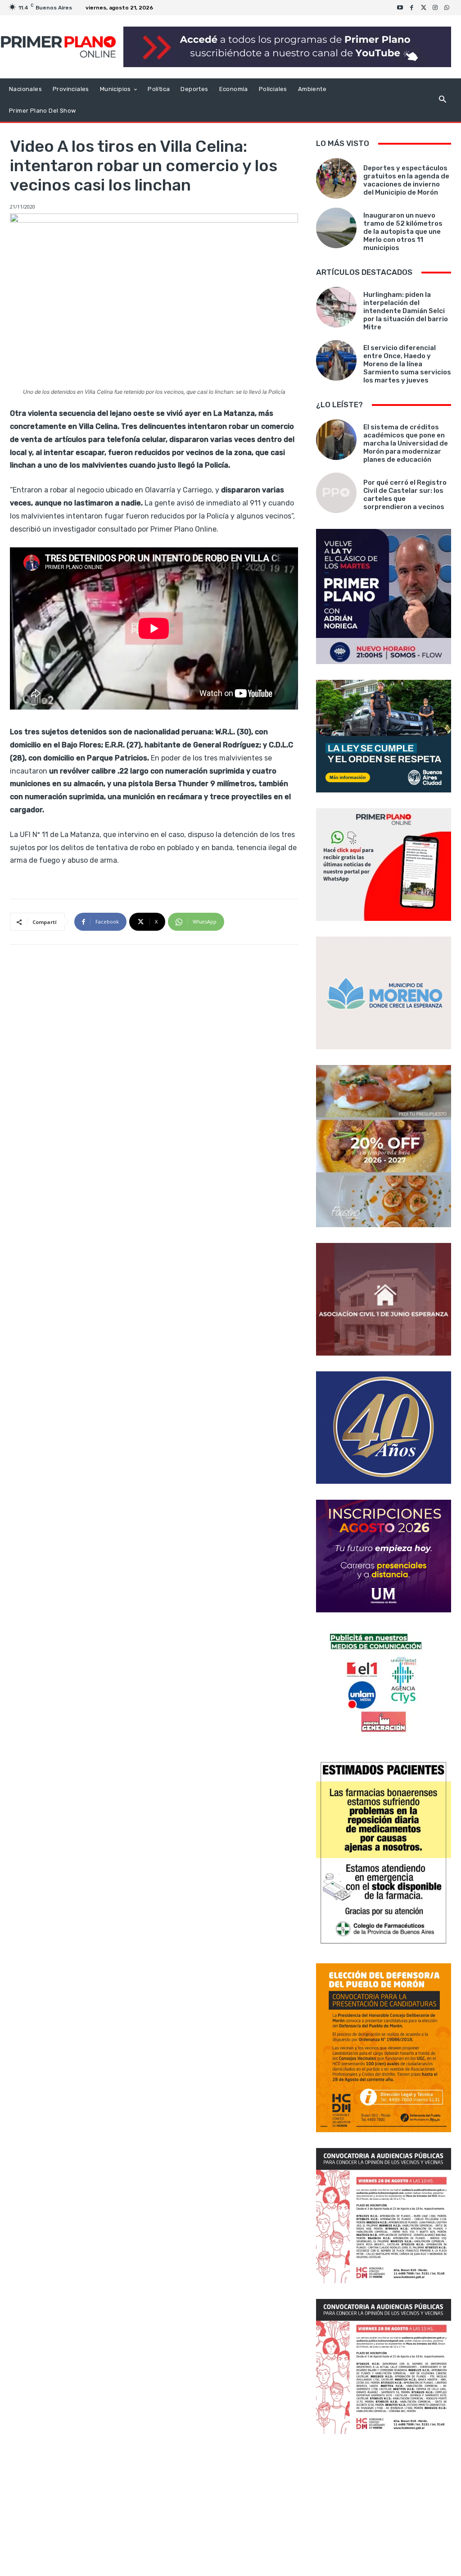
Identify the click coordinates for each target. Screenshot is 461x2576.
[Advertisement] (384, 2506)
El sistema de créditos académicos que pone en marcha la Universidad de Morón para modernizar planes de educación (406, 443)
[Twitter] (424, 8)
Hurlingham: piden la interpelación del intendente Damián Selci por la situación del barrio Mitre (406, 311)
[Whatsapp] (447, 8)
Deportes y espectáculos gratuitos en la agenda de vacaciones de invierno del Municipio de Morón (406, 180)
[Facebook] (412, 8)
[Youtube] (400, 8)
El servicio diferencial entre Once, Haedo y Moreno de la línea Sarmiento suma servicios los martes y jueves (407, 364)
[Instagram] (435, 8)
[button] (442, 100)
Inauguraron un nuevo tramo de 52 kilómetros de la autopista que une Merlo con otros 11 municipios (403, 232)
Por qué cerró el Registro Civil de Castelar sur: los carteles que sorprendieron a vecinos (405, 495)
